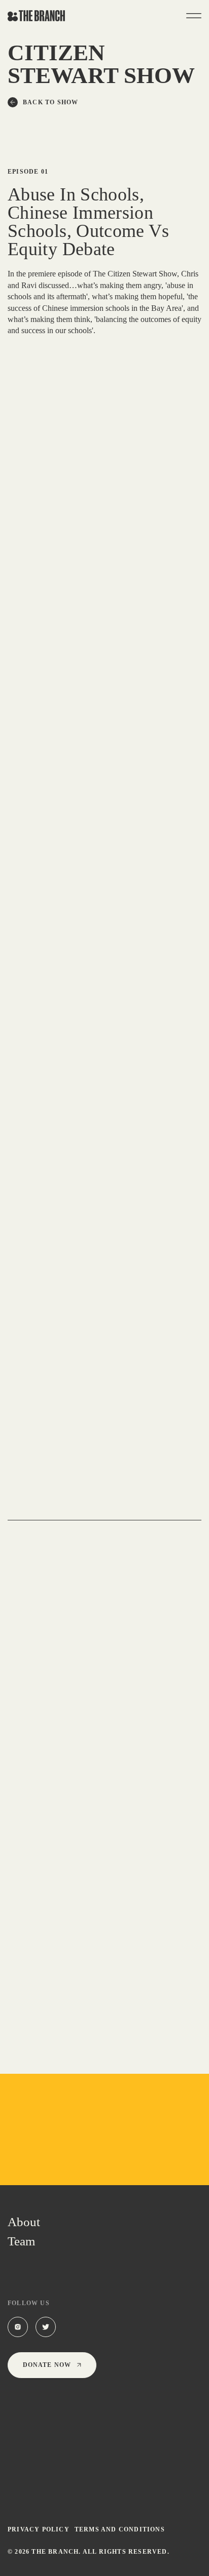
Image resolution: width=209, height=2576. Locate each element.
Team (21, 2241)
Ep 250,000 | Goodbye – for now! (94, 1482)
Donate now (47, 2365)
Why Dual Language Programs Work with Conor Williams (103, 1999)
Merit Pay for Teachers (65, 1653)
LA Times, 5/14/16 (67, 1017)
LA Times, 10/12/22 (138, 1037)
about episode (37, 1504)
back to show (50, 102)
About (24, 2222)
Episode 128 (128, 1637)
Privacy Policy (39, 2529)
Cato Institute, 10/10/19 (130, 1248)
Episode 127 (128, 1807)
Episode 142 (128, 1467)
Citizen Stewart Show (53, 1467)
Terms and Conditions (120, 2529)
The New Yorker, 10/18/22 (80, 1101)
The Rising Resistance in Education (99, 1823)
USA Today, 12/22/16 (66, 998)
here (45, 1229)
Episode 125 (128, 1977)
